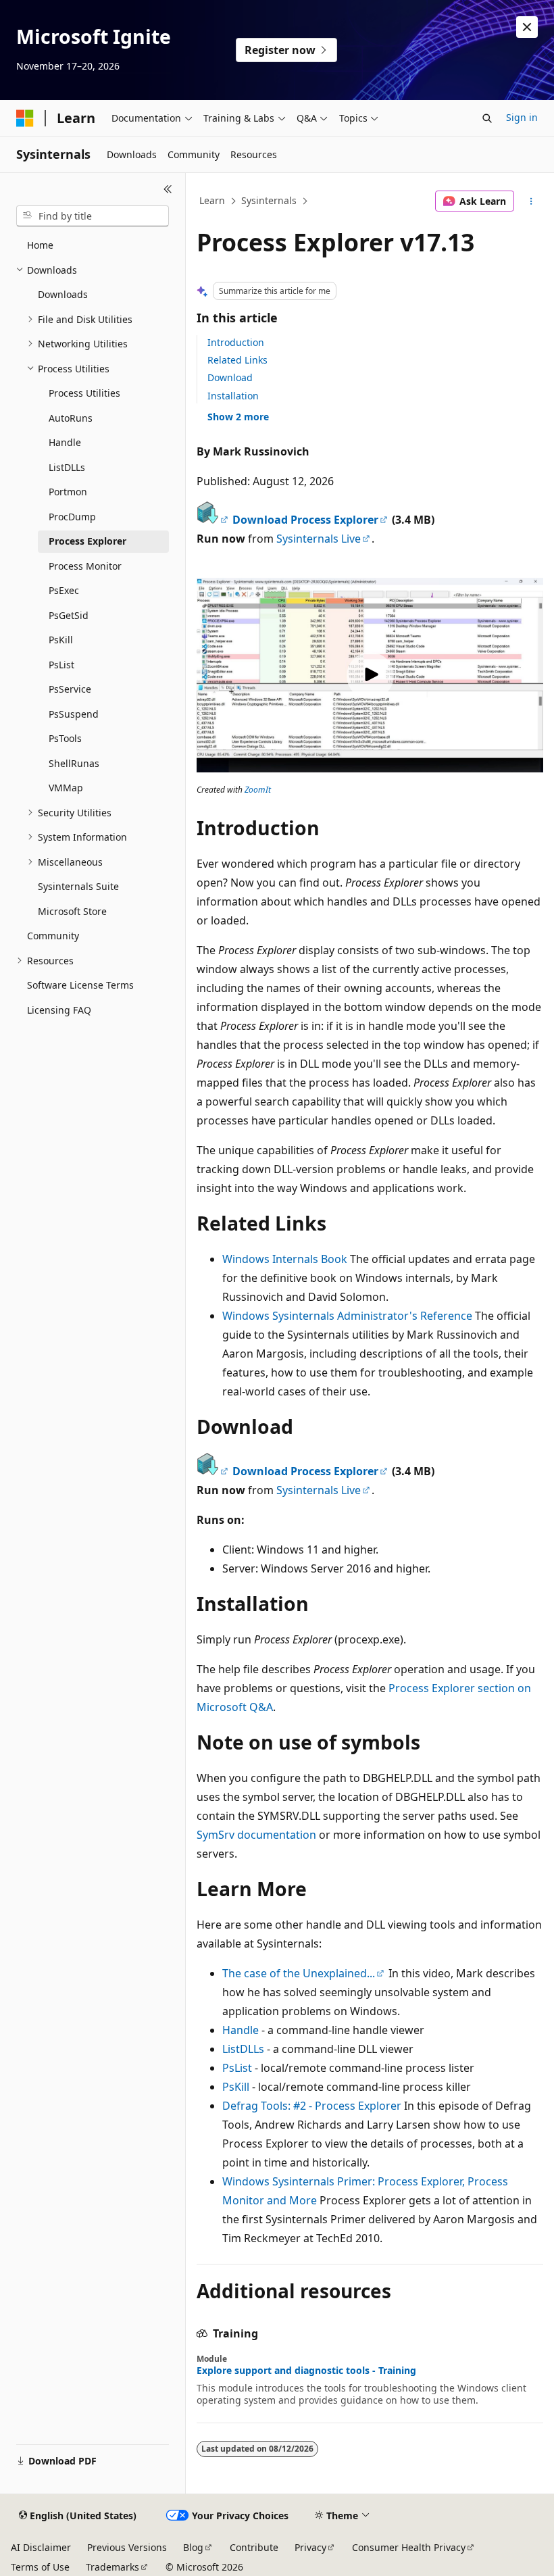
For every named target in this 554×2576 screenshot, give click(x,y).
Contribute (254, 2547)
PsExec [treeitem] (64, 590)
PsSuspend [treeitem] (74, 714)
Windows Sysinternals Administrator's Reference (347, 1316)
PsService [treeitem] (70, 689)
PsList (237, 2068)
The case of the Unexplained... (299, 1973)
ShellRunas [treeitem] (74, 763)
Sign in (522, 117)
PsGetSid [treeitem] (69, 615)
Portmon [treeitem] (68, 492)
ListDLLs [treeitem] (67, 467)
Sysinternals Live (319, 539)
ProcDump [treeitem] (72, 517)
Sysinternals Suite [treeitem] (78, 886)
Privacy (310, 2547)
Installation (233, 396)
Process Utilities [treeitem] (84, 393)
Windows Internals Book (285, 1259)
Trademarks (112, 2567)
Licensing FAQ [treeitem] (59, 1010)
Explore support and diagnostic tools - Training (306, 2371)
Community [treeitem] (53, 936)
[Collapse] (168, 189)
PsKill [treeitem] (61, 640)
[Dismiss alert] (527, 27)
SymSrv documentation (256, 1835)
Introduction (236, 342)
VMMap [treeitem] (66, 788)
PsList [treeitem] (61, 665)
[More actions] (531, 201)
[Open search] (487, 118)
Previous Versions (127, 2547)
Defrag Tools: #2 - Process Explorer (312, 2106)
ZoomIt (258, 790)
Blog (193, 2547)
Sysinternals (269, 200)
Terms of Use (40, 2567)
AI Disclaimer (41, 2547)
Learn (212, 200)
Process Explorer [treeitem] (87, 541)
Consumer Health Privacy (409, 2547)
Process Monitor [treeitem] (85, 566)
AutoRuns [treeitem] (71, 418)
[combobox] (93, 216)
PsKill (236, 2087)
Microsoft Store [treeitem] (72, 911)
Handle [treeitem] (65, 442)
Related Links (237, 360)
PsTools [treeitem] (65, 738)
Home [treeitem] (40, 245)
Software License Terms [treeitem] (80, 985)
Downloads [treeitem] (63, 294)
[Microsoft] (25, 118)
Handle (241, 2030)
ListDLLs (243, 2049)
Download (230, 377)
